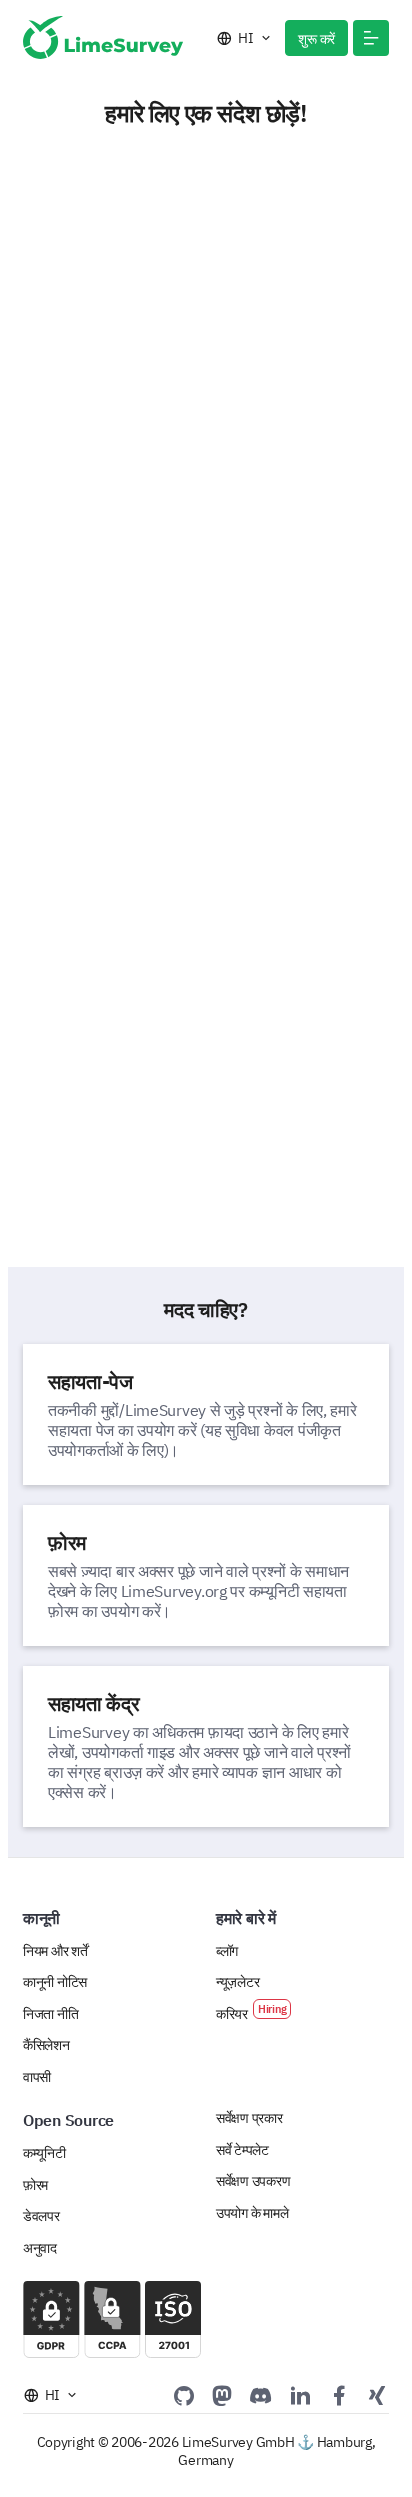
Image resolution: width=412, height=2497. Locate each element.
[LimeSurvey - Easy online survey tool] (103, 37)
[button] (371, 38)
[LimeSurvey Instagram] (377, 2395)
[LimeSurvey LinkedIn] (300, 2395)
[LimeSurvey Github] (184, 2395)
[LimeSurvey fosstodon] (222, 2395)
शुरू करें (316, 39)
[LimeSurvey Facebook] (339, 2395)
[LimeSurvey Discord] (261, 2395)
